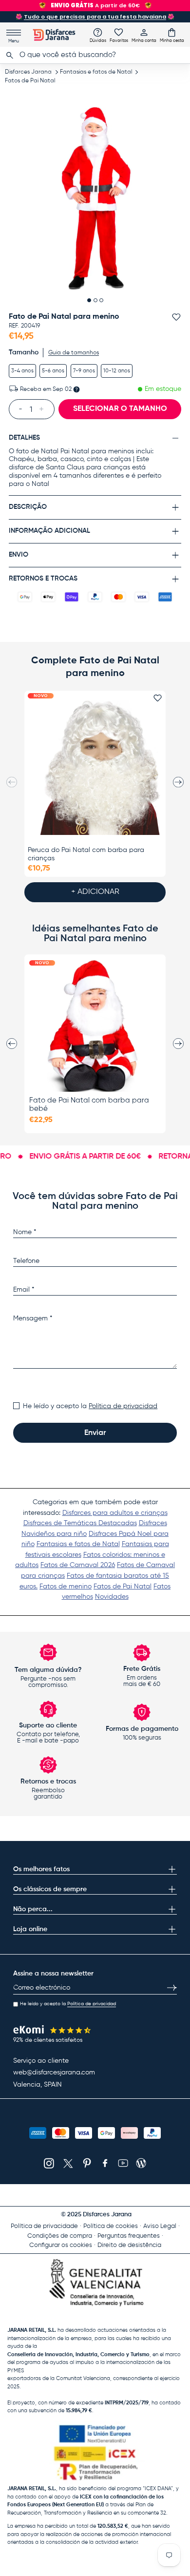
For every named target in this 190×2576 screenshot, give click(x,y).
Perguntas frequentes (129, 2236)
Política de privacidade (44, 2226)
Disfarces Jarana (28, 72)
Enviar (95, 1433)
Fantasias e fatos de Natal (96, 72)
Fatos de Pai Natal (30, 81)
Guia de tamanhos (74, 353)
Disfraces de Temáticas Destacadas (80, 1523)
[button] (172, 35)
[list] (95, 198)
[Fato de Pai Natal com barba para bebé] (95, 1026)
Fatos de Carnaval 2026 (78, 1565)
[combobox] (95, 55)
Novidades (112, 1597)
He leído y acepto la (90, 1406)
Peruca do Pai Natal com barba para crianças (86, 854)
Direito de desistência (129, 2245)
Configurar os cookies (61, 2245)
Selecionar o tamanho (120, 409)
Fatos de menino (66, 1587)
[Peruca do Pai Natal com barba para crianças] (95, 768)
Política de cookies (111, 2226)
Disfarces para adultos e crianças (115, 1513)
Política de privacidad (123, 1406)
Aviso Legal (160, 2226)
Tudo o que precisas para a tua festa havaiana (95, 17)
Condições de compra (60, 2236)
